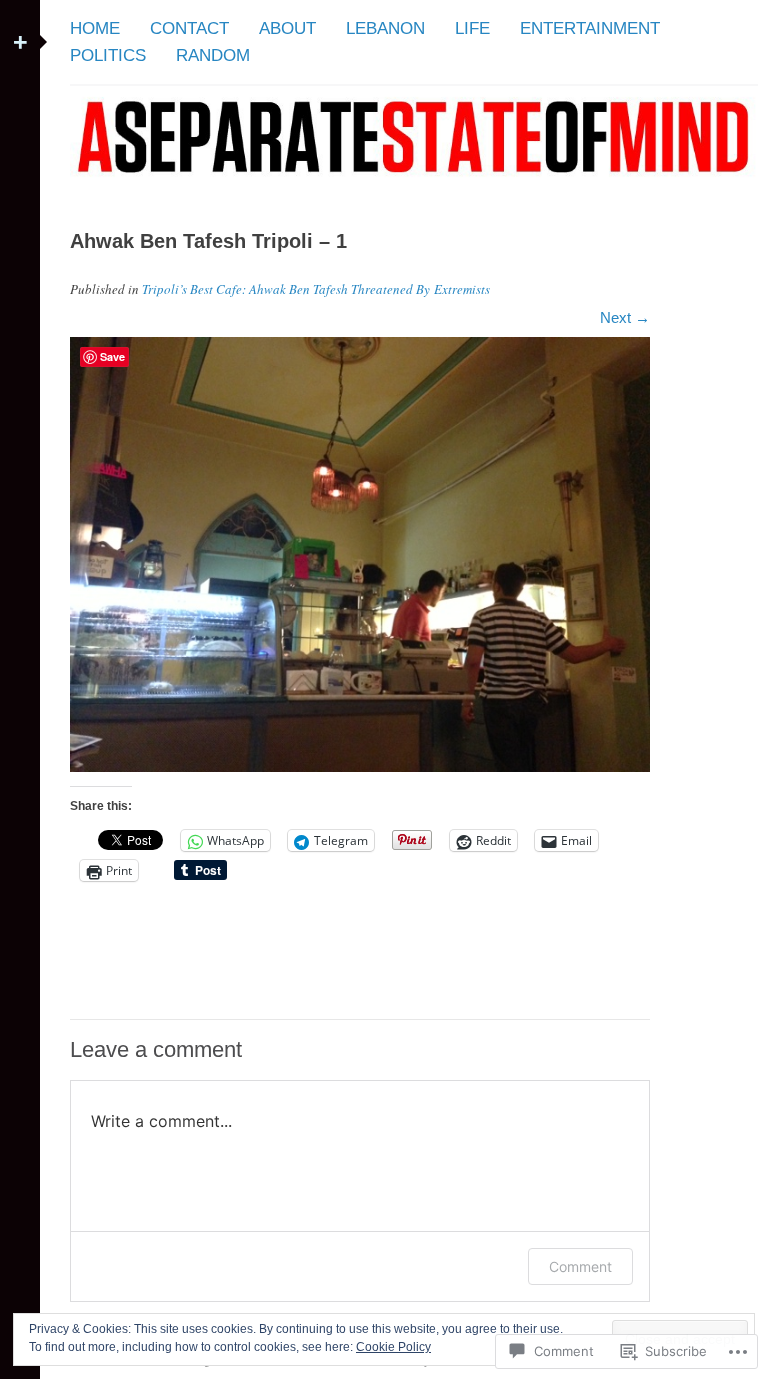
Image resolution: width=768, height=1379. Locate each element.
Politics (108, 55)
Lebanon (385, 28)
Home (95, 28)
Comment (580, 1266)
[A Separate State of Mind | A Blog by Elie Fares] (414, 186)
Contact (189, 28)
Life (472, 28)
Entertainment (590, 28)
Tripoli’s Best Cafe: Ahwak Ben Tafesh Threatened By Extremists (316, 289)
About (287, 28)
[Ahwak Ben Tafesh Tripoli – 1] (360, 766)
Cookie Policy (393, 1347)
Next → (625, 317)
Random (213, 55)
